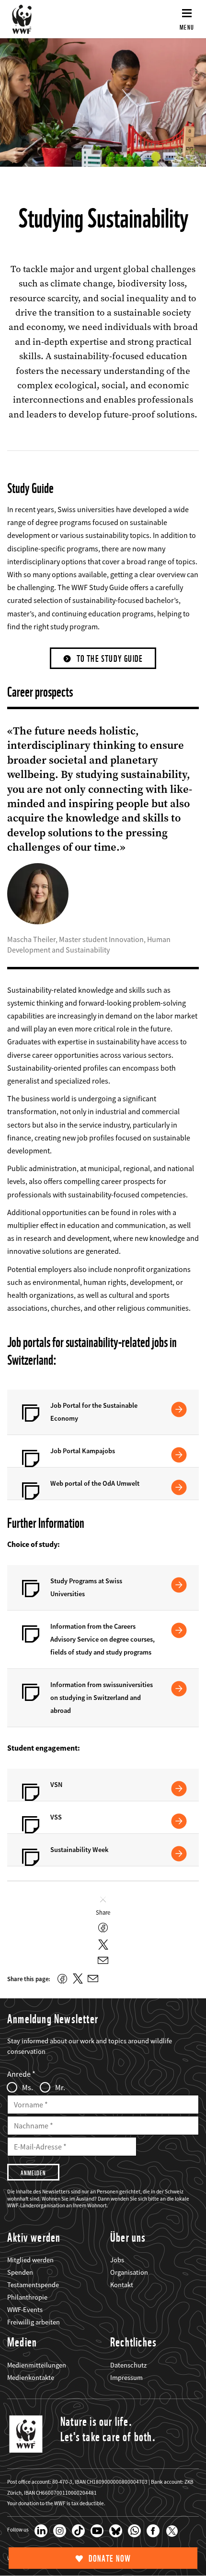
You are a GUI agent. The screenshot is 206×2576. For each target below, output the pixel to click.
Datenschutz (128, 2365)
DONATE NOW (110, 2559)
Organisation (129, 2272)
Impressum (126, 2378)
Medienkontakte (31, 2378)
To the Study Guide (110, 659)
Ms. (28, 2087)
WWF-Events (25, 2310)
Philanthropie (27, 2297)
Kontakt (122, 2285)
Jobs (117, 2260)
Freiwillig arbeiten (34, 2322)
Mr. (60, 2087)
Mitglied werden (30, 2260)
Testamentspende (33, 2285)
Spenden (20, 2272)
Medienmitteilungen (37, 2365)
